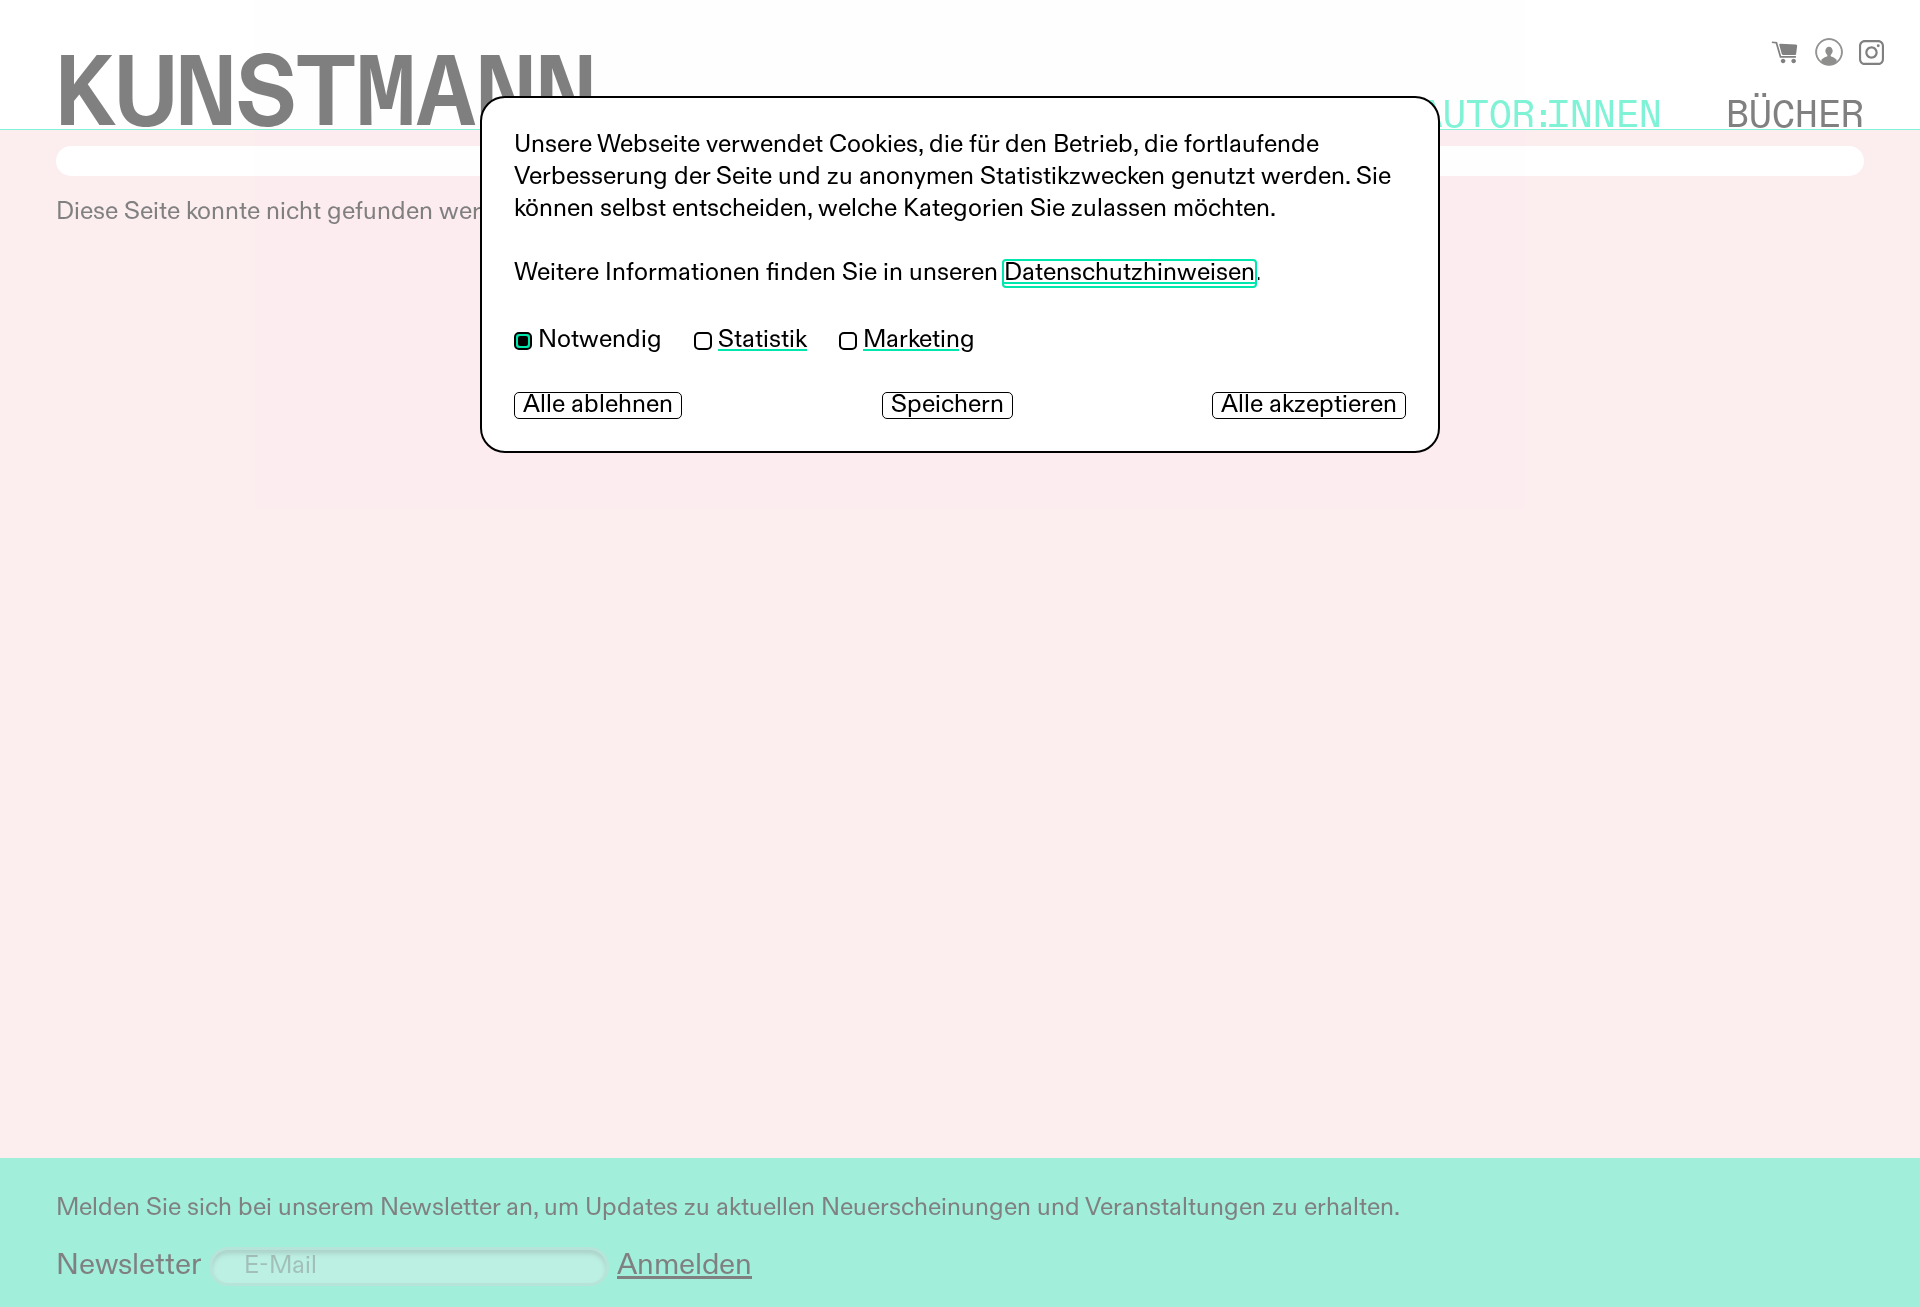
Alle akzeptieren (1309, 405)
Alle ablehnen (598, 405)
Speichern (947, 405)
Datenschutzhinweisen (1129, 273)
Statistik (762, 340)
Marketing (919, 340)
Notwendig (600, 340)
